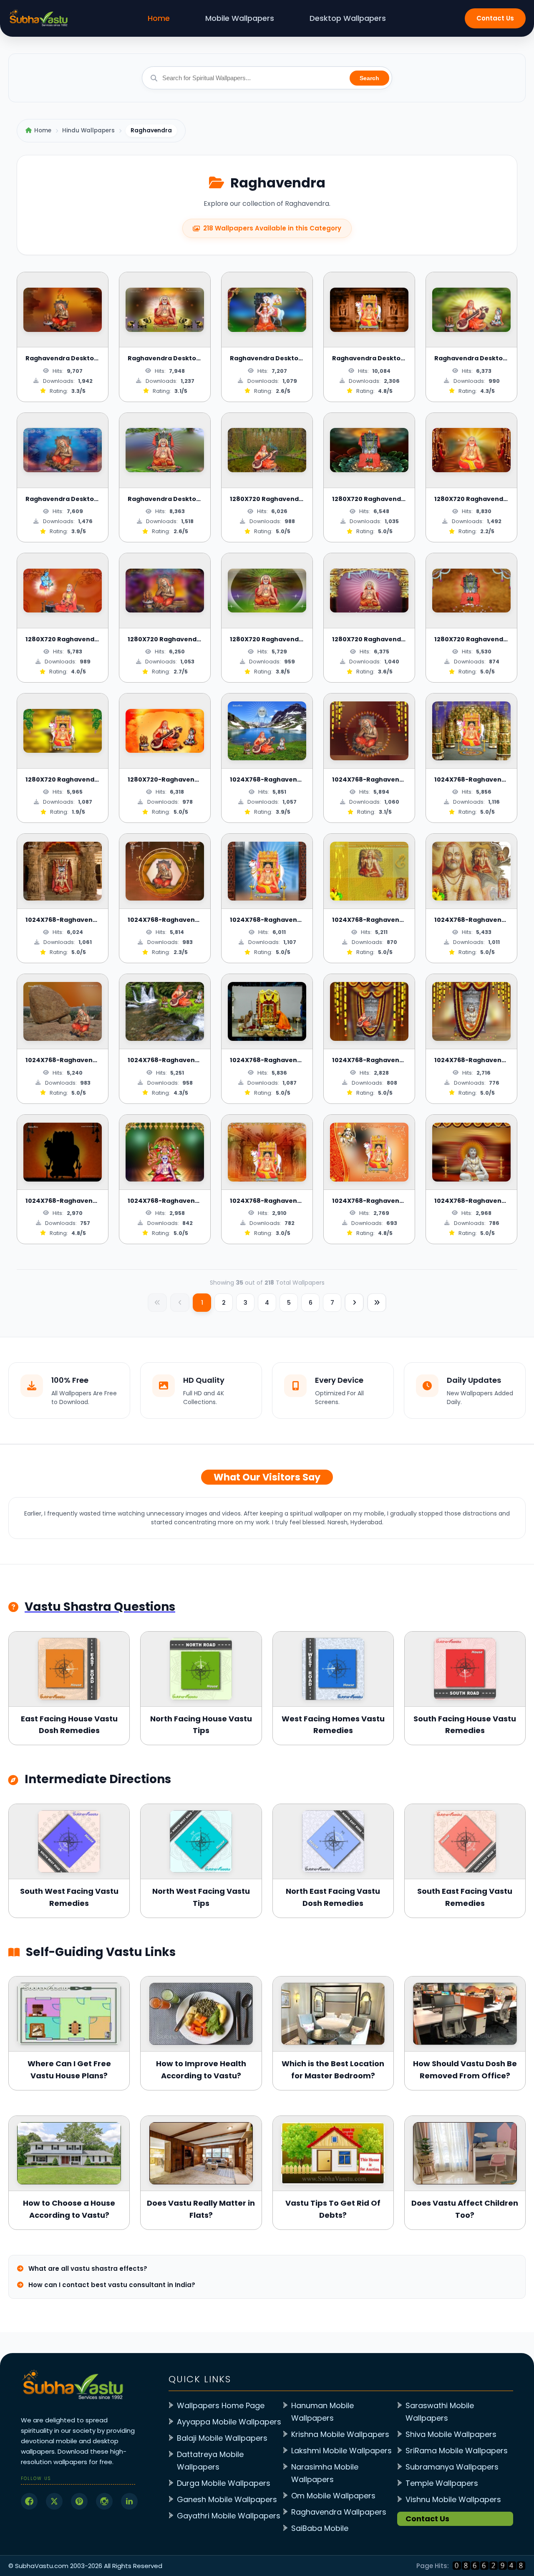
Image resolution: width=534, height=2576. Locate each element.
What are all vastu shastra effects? (87, 2269)
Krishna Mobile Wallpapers (340, 2434)
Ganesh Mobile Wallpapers (227, 2499)
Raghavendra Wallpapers (339, 2512)
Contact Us (495, 18)
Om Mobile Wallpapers (333, 2496)
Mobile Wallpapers (240, 18)
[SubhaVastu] (489, 2566)
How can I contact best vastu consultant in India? (111, 2285)
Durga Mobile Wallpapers (224, 2483)
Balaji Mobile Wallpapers (222, 2438)
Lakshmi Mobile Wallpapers (341, 2451)
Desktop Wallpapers (348, 18)
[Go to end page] (377, 1303)
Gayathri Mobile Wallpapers (229, 2516)
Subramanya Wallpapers (452, 2467)
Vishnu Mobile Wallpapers (453, 2499)
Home (159, 18)
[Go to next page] (354, 1303)
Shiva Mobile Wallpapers (451, 2434)
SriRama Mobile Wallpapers (457, 2451)
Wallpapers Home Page (221, 2405)
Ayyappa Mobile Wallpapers (229, 2422)
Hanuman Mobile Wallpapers (322, 2412)
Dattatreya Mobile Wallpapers (210, 2461)
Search (369, 78)
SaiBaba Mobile (320, 2528)
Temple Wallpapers (442, 2483)
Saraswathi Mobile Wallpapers (440, 2412)
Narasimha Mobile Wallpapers (325, 2473)
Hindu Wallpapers (88, 130)
